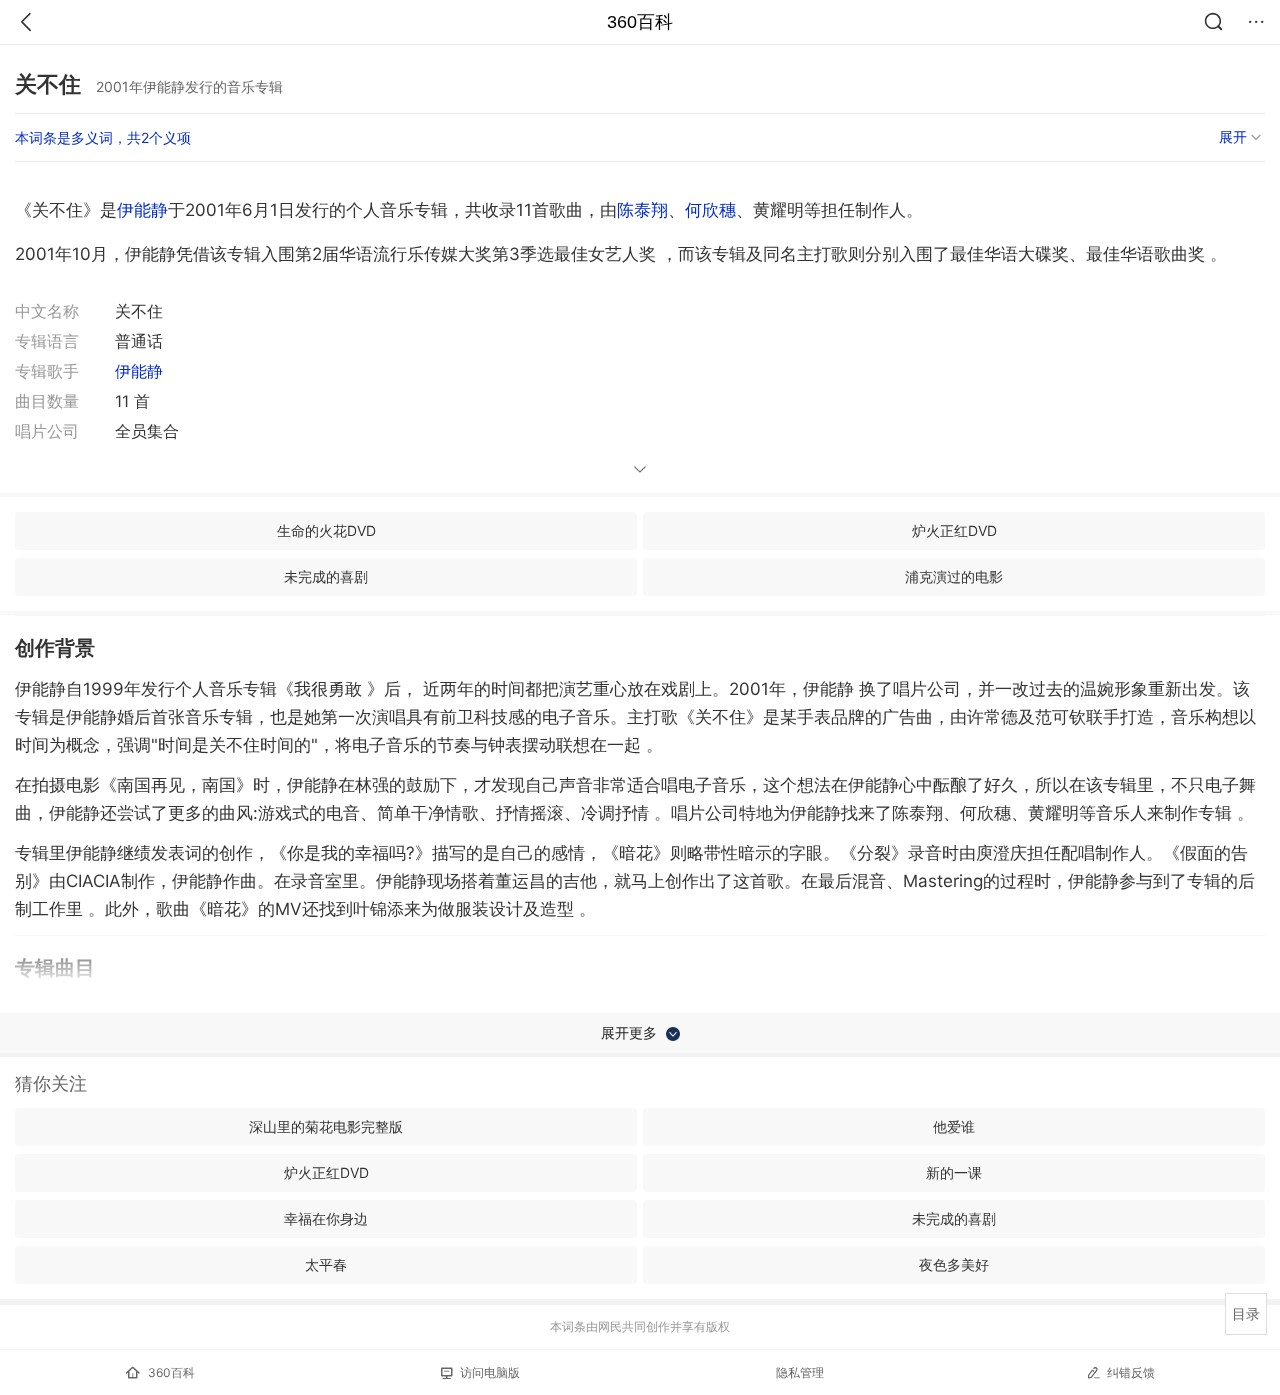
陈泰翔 (642, 210)
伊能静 (142, 210)
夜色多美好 (954, 1264)
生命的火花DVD (326, 530)
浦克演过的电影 (954, 576)
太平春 (326, 1264)
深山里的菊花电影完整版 (326, 1126)
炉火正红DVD (954, 530)
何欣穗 (710, 210)
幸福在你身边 (326, 1218)
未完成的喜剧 (326, 576)
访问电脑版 (490, 1372)
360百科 (640, 22)
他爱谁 (954, 1126)
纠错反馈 (1131, 1372)
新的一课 (954, 1172)
